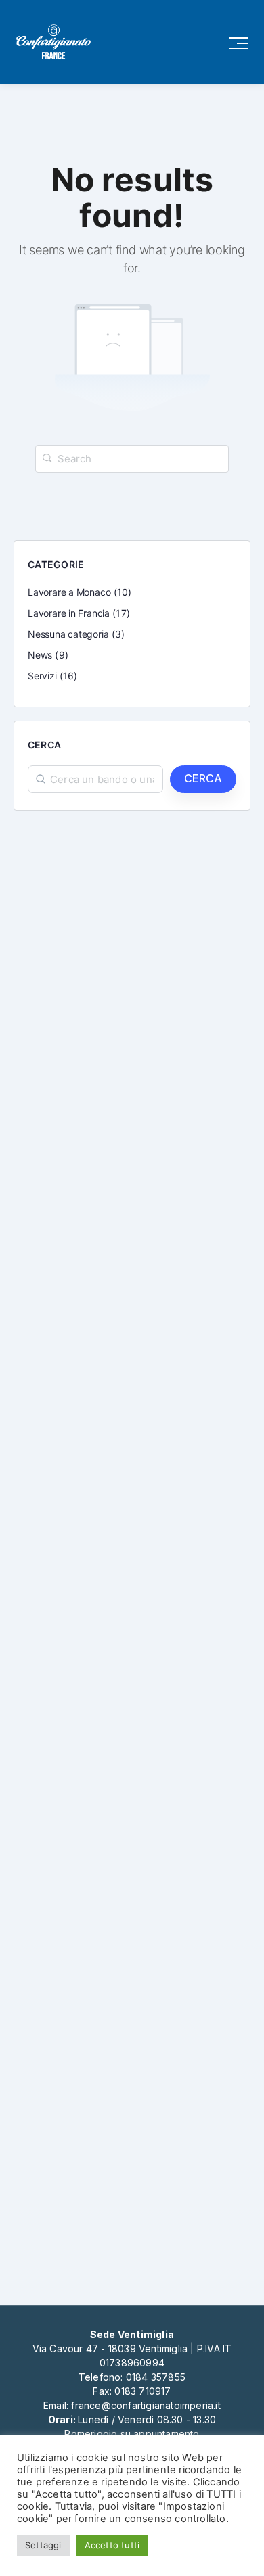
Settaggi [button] (43, 2545)
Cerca (44, 745)
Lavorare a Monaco (69, 592)
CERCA (203, 778)
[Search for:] (132, 459)
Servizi (42, 676)
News (40, 655)
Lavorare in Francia (69, 613)
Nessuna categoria (68, 634)
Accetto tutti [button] (112, 2545)
